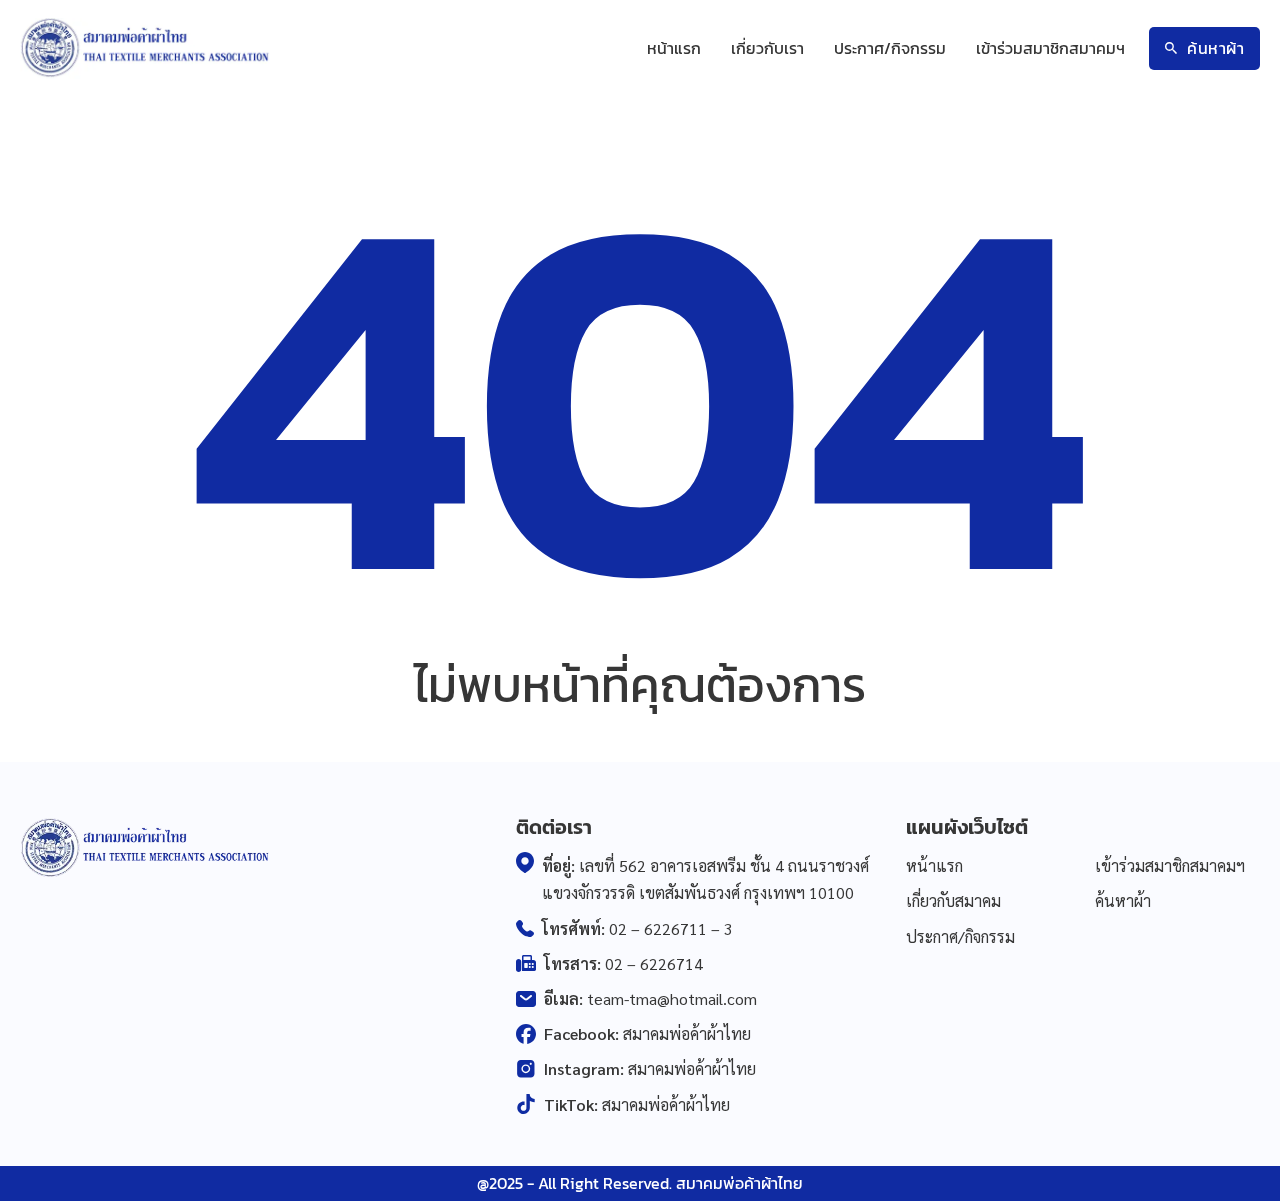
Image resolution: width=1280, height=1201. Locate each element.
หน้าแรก (674, 48)
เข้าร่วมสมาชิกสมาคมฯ (1050, 48)
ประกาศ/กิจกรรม (890, 48)
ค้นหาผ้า (1215, 48)
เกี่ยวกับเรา (767, 48)
